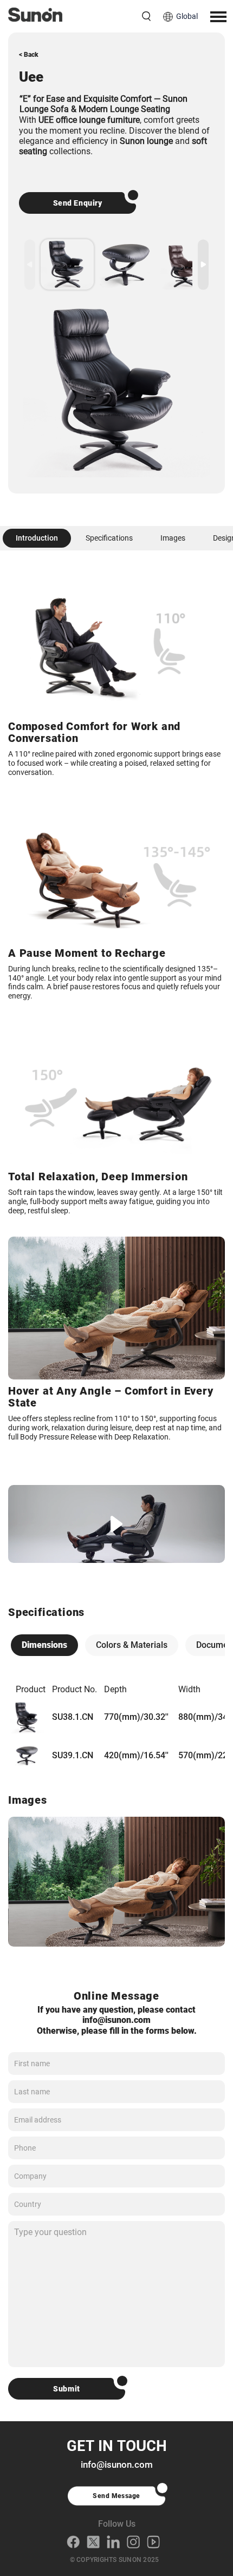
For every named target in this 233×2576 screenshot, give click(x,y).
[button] (203, 264)
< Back (29, 55)
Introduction (37, 538)
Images (173, 538)
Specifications (109, 538)
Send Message (116, 2496)
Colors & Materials (132, 1645)
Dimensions (44, 1645)
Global (187, 16)
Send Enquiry (78, 203)
